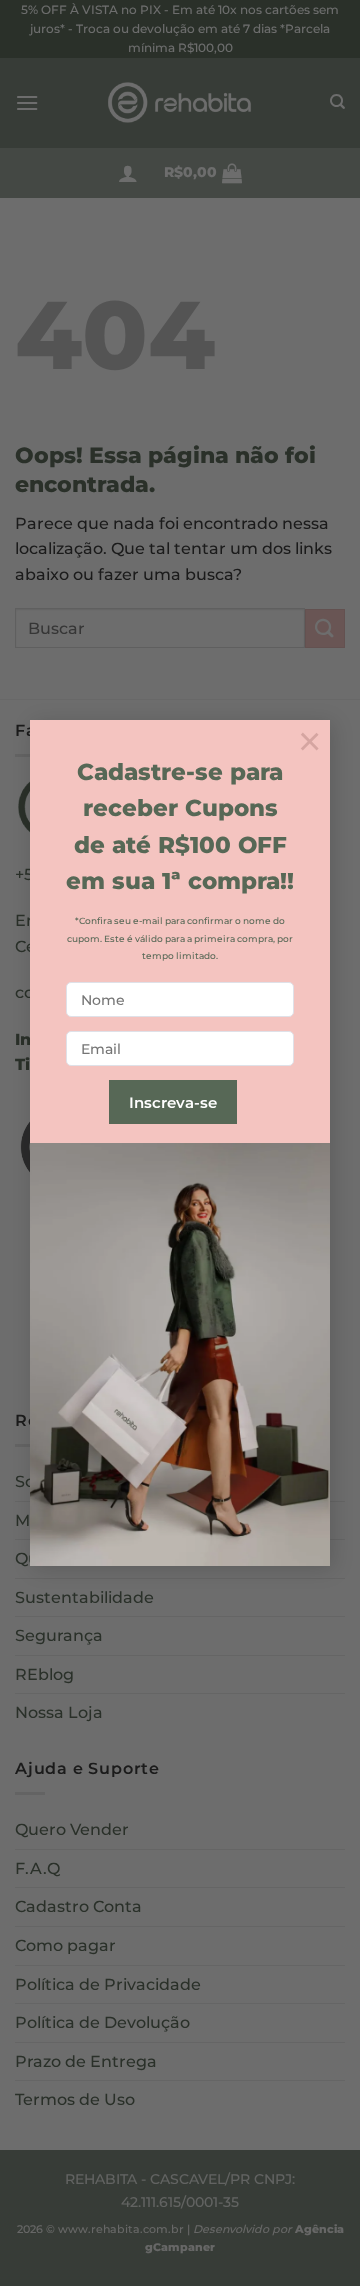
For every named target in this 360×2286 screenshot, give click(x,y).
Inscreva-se (173, 1102)
